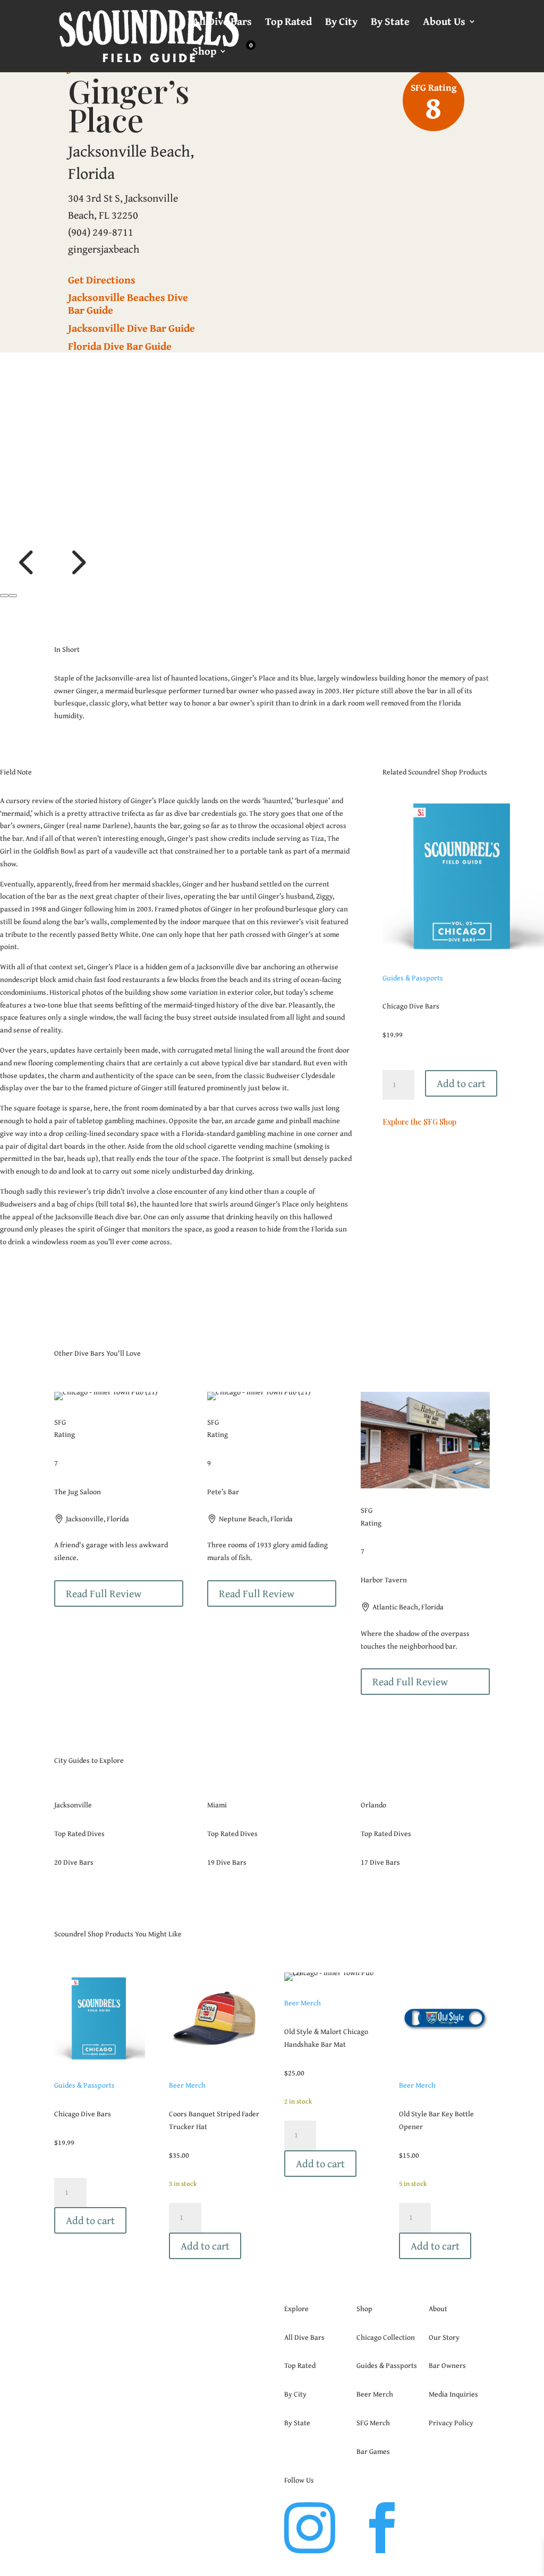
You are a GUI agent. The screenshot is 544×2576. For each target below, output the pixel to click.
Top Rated (288, 23)
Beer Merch (187, 2015)
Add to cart (461, 1013)
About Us (444, 23)
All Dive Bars (222, 23)
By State (390, 23)
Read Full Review (104, 1523)
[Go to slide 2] (13, 525)
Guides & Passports (413, 908)
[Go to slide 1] (4, 525)
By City (341, 23)
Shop (204, 53)
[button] (25, 511)
